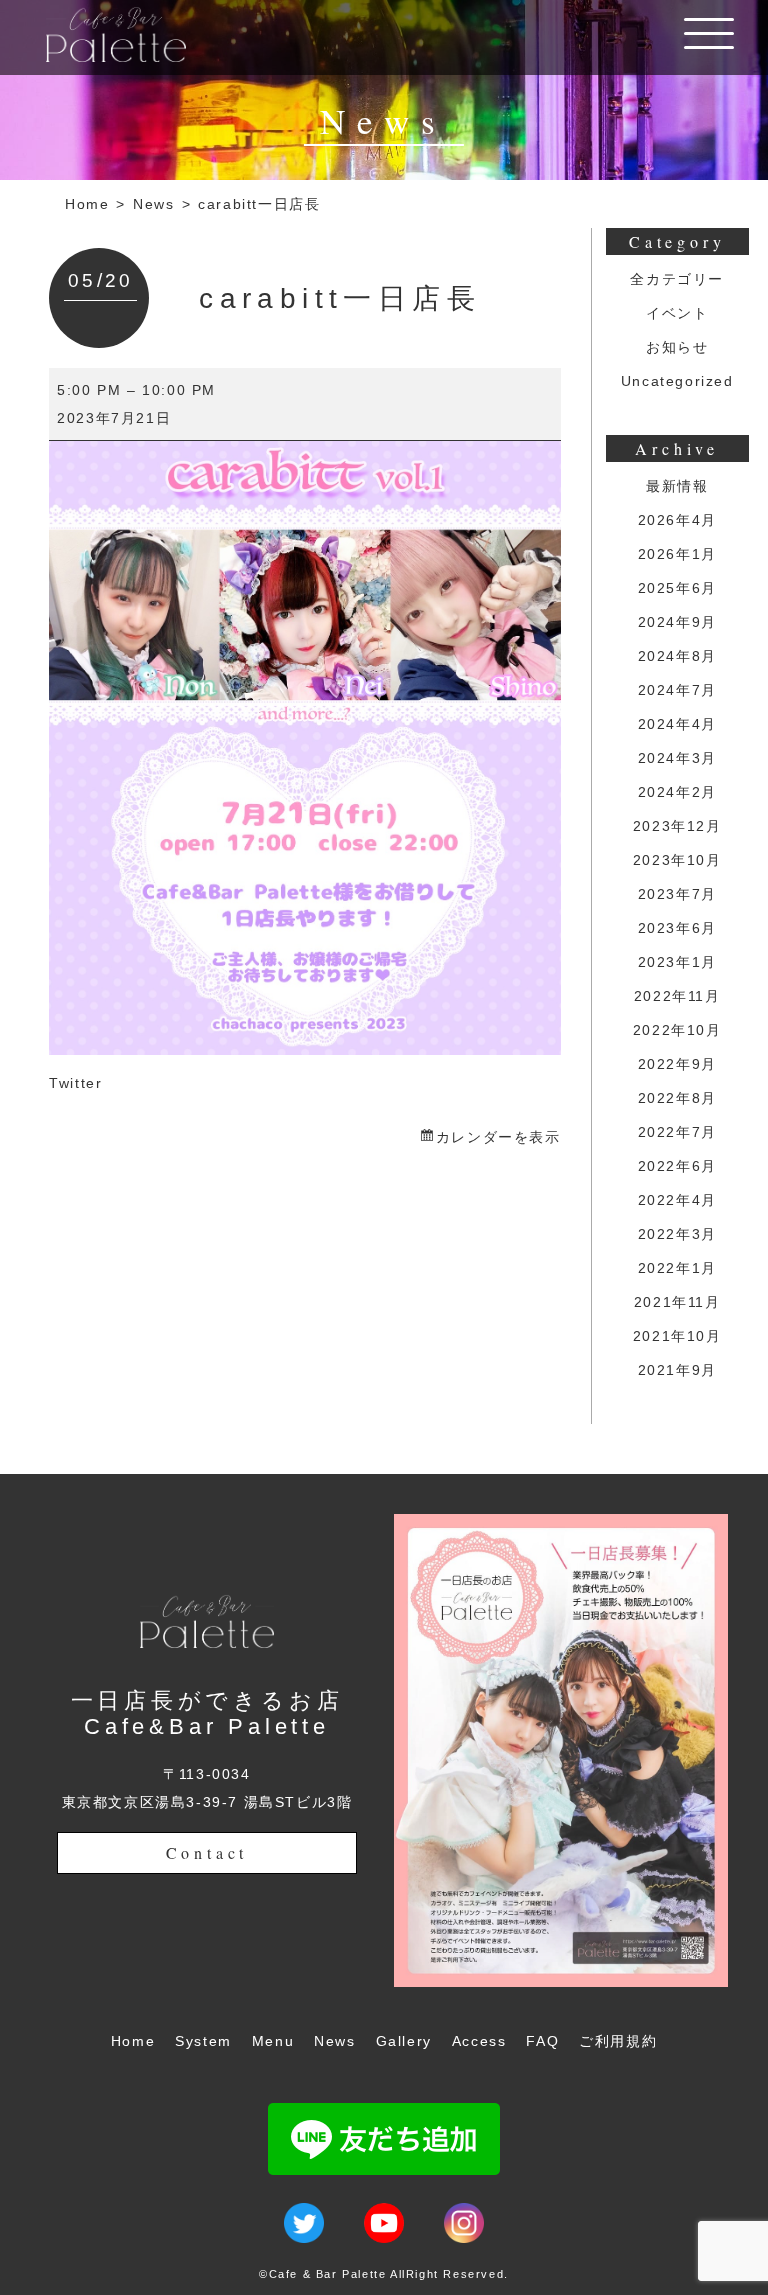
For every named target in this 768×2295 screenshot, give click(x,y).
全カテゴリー (677, 279)
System (203, 2041)
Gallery (404, 2041)
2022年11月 (677, 996)
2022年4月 (677, 1200)
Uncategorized (677, 381)
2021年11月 (677, 1302)
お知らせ (677, 347)
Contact (207, 1852)
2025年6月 (677, 588)
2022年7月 (677, 1132)
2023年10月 (677, 860)
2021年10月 (677, 1336)
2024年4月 (677, 724)
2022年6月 (677, 1166)
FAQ (542, 2041)
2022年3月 (677, 1234)
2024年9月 (677, 622)
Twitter (75, 1083)
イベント (677, 313)
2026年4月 (677, 520)
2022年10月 (677, 1030)
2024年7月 (677, 690)
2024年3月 (677, 758)
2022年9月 (677, 1064)
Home (87, 204)
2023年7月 (677, 894)
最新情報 (677, 486)
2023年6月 (677, 928)
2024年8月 (677, 656)
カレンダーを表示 (498, 1137)
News (153, 204)
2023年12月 (677, 826)
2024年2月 (677, 792)
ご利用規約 (618, 2041)
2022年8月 (677, 1098)
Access (479, 2041)
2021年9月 (677, 1370)
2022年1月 (677, 1268)
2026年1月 (677, 554)
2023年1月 (677, 962)
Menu (273, 2041)
